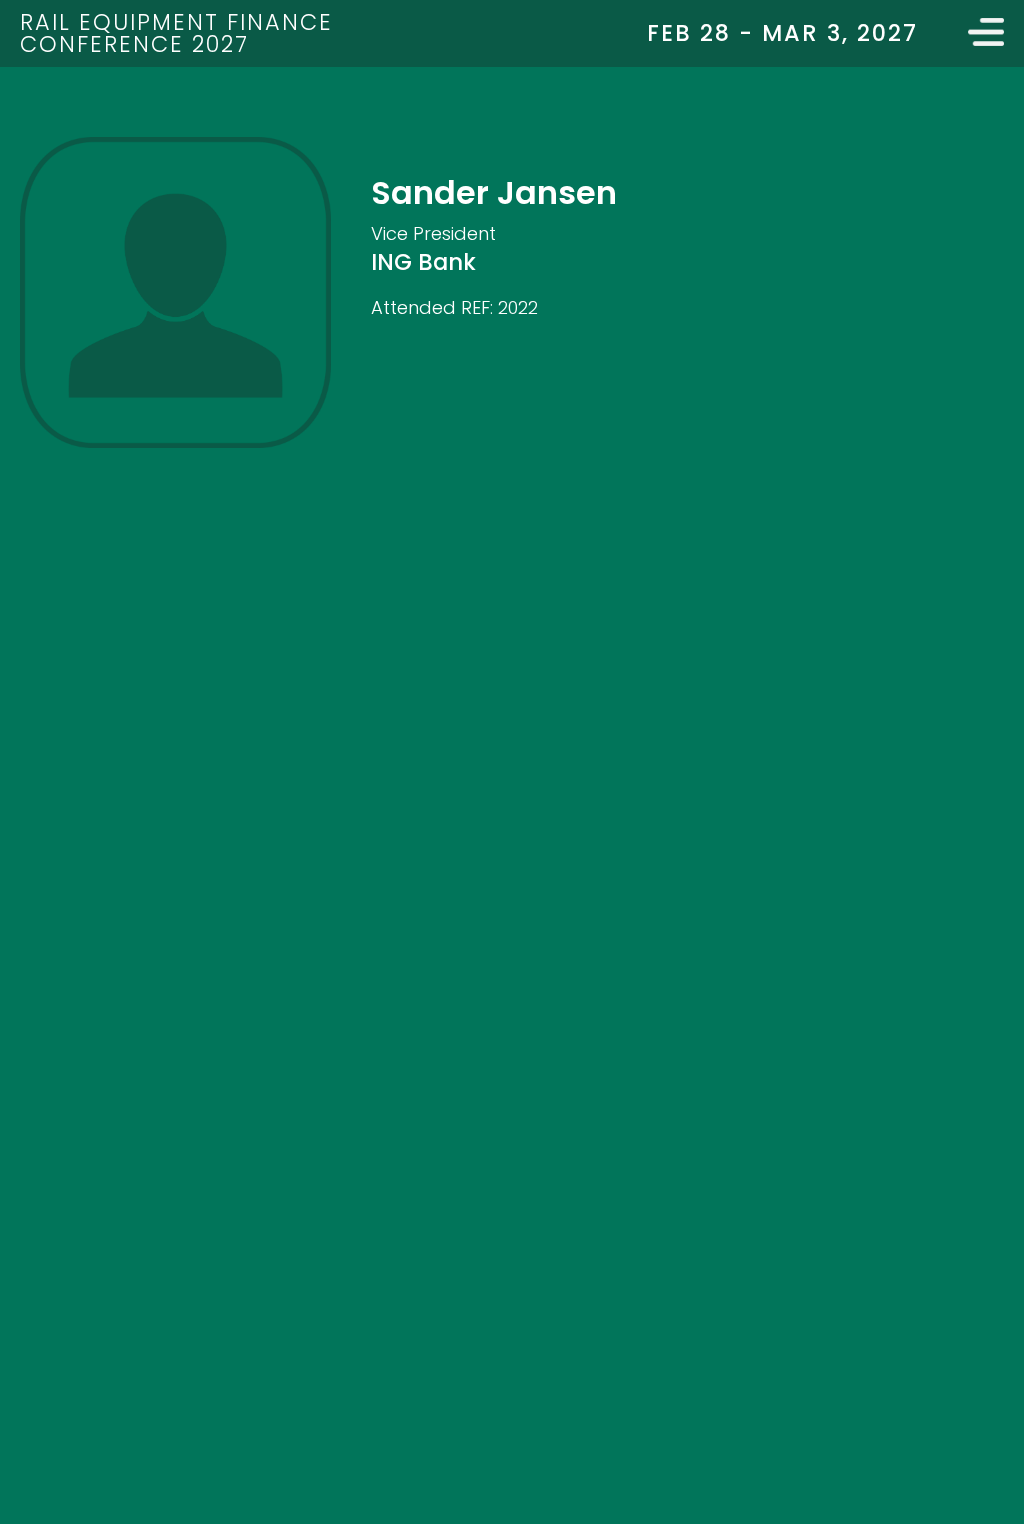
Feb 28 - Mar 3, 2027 (782, 33)
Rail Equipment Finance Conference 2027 (176, 33)
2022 (518, 307)
